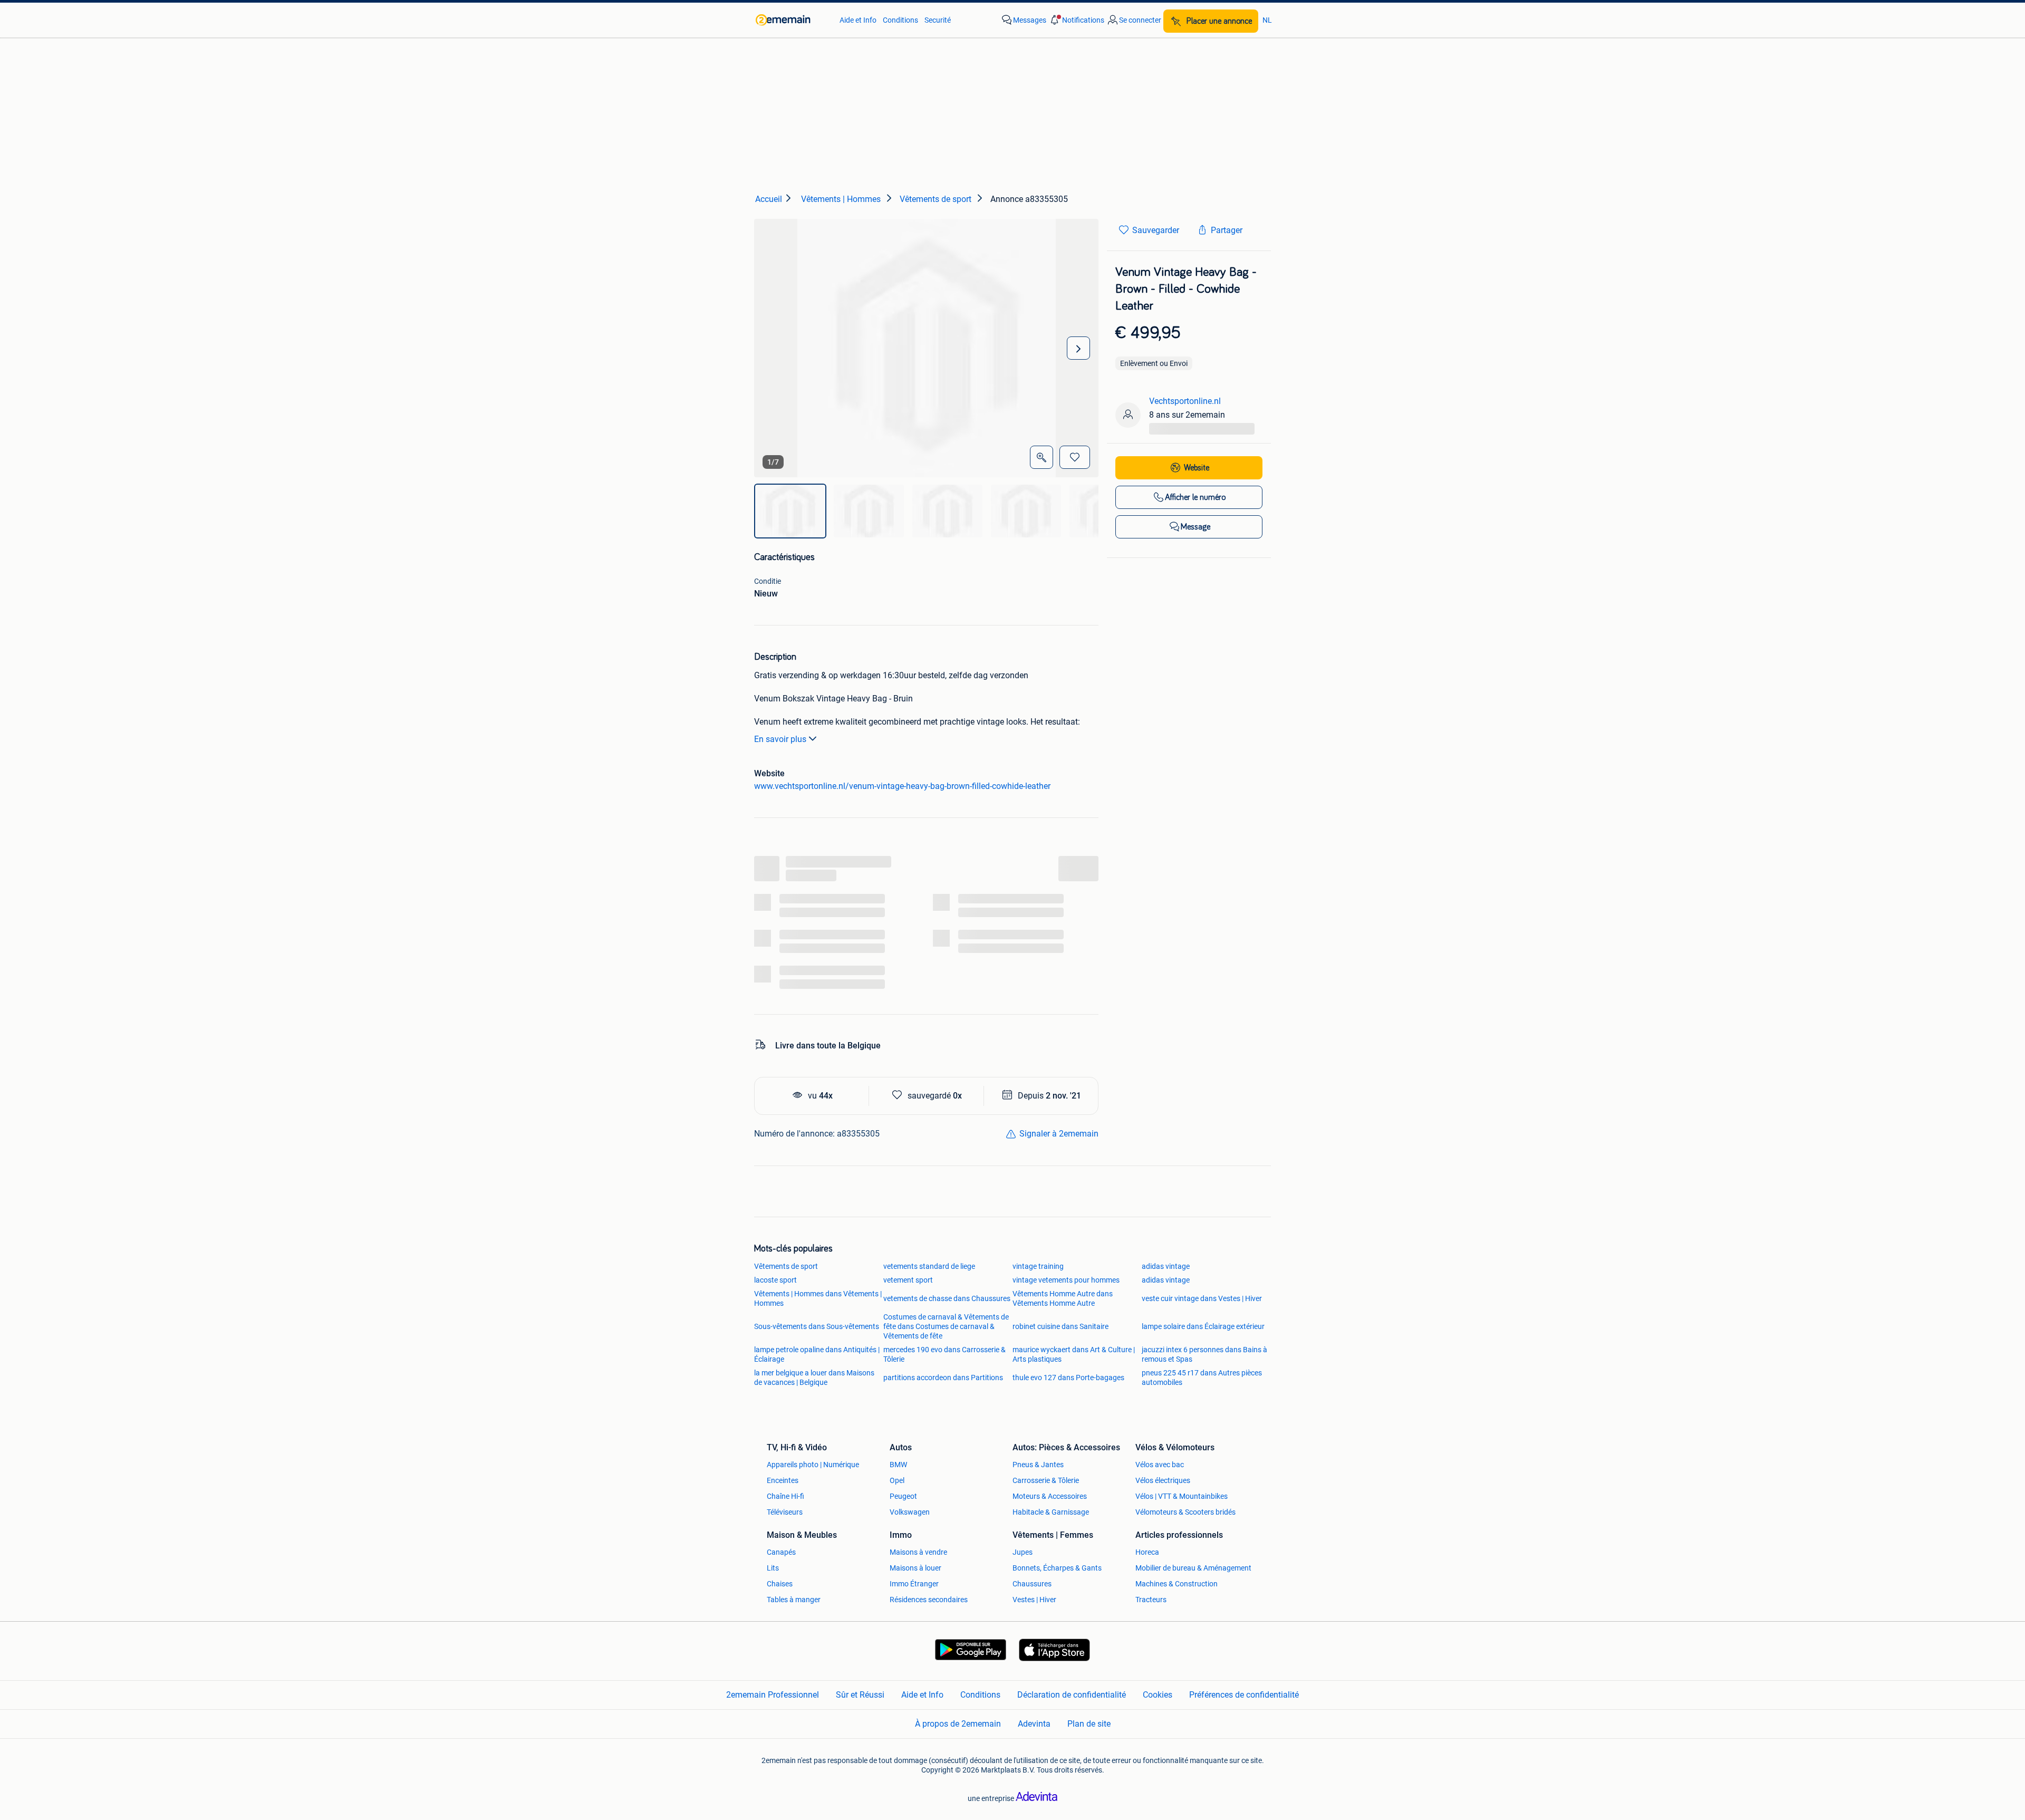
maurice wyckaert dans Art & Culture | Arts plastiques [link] (1074, 1354)
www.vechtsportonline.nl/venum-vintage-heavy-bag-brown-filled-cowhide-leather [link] (902, 786)
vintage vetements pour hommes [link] (1066, 1280)
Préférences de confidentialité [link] (1244, 1695)
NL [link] (1267, 20)
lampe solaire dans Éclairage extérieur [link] (1203, 1326)
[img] (790, 511)
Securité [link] (938, 20)
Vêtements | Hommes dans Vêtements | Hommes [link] (818, 1298)
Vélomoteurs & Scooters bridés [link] (1185, 1512)
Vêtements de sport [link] (786, 1266)
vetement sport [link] (908, 1280)
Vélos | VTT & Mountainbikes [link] (1182, 1496)
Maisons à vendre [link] (918, 1552)
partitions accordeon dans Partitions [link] (943, 1378)
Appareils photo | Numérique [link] (813, 1465)
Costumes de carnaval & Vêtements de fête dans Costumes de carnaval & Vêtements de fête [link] (946, 1326)
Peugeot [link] (903, 1496)
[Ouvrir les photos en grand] (1042, 457)
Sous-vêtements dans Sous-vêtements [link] (817, 1326)
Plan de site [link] (1089, 1724)
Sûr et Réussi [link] (860, 1695)
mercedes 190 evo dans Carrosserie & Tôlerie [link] (944, 1354)
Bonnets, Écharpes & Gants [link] (1057, 1568)
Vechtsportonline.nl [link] (1185, 401)
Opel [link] (897, 1480)
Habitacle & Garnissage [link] (1051, 1512)
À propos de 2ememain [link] (958, 1724)
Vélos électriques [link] (1163, 1480)
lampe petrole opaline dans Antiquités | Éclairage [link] (817, 1354)
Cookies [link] (1158, 1695)
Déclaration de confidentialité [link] (1072, 1695)
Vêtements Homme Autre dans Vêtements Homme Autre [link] (1063, 1298)
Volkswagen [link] (910, 1512)
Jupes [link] (1023, 1552)
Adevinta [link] (1034, 1724)
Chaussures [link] (1032, 1584)
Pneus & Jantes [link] (1038, 1465)
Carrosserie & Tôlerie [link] (1046, 1480)
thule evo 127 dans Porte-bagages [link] (1068, 1378)
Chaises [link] (780, 1584)
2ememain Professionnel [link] (773, 1695)
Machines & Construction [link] (1177, 1584)
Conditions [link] (900, 20)
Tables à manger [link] (794, 1600)
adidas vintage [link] (1166, 1266)
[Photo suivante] (1078, 348)
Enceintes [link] (783, 1480)
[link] (792, 20)
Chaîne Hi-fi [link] (785, 1496)
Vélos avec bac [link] (1160, 1465)
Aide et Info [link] (858, 20)
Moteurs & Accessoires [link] (1050, 1496)
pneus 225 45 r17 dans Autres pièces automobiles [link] (1202, 1378)
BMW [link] (898, 1465)
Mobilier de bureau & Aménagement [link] (1193, 1568)
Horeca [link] (1147, 1552)
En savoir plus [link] (780, 739)
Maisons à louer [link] (915, 1568)
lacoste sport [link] (775, 1280)
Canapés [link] (781, 1552)
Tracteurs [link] (1151, 1600)
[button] (1076, 20)
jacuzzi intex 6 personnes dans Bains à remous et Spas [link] (1204, 1354)
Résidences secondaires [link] (929, 1600)
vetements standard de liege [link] (929, 1266)
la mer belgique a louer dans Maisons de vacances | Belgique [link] (814, 1378)
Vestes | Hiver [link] (1034, 1600)
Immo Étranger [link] (914, 1584)
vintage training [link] (1038, 1266)
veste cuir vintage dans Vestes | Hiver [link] (1202, 1298)
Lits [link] (773, 1568)
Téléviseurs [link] (785, 1512)
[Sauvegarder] (1075, 457)
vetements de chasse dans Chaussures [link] (947, 1298)
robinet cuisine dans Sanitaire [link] (1060, 1326)
